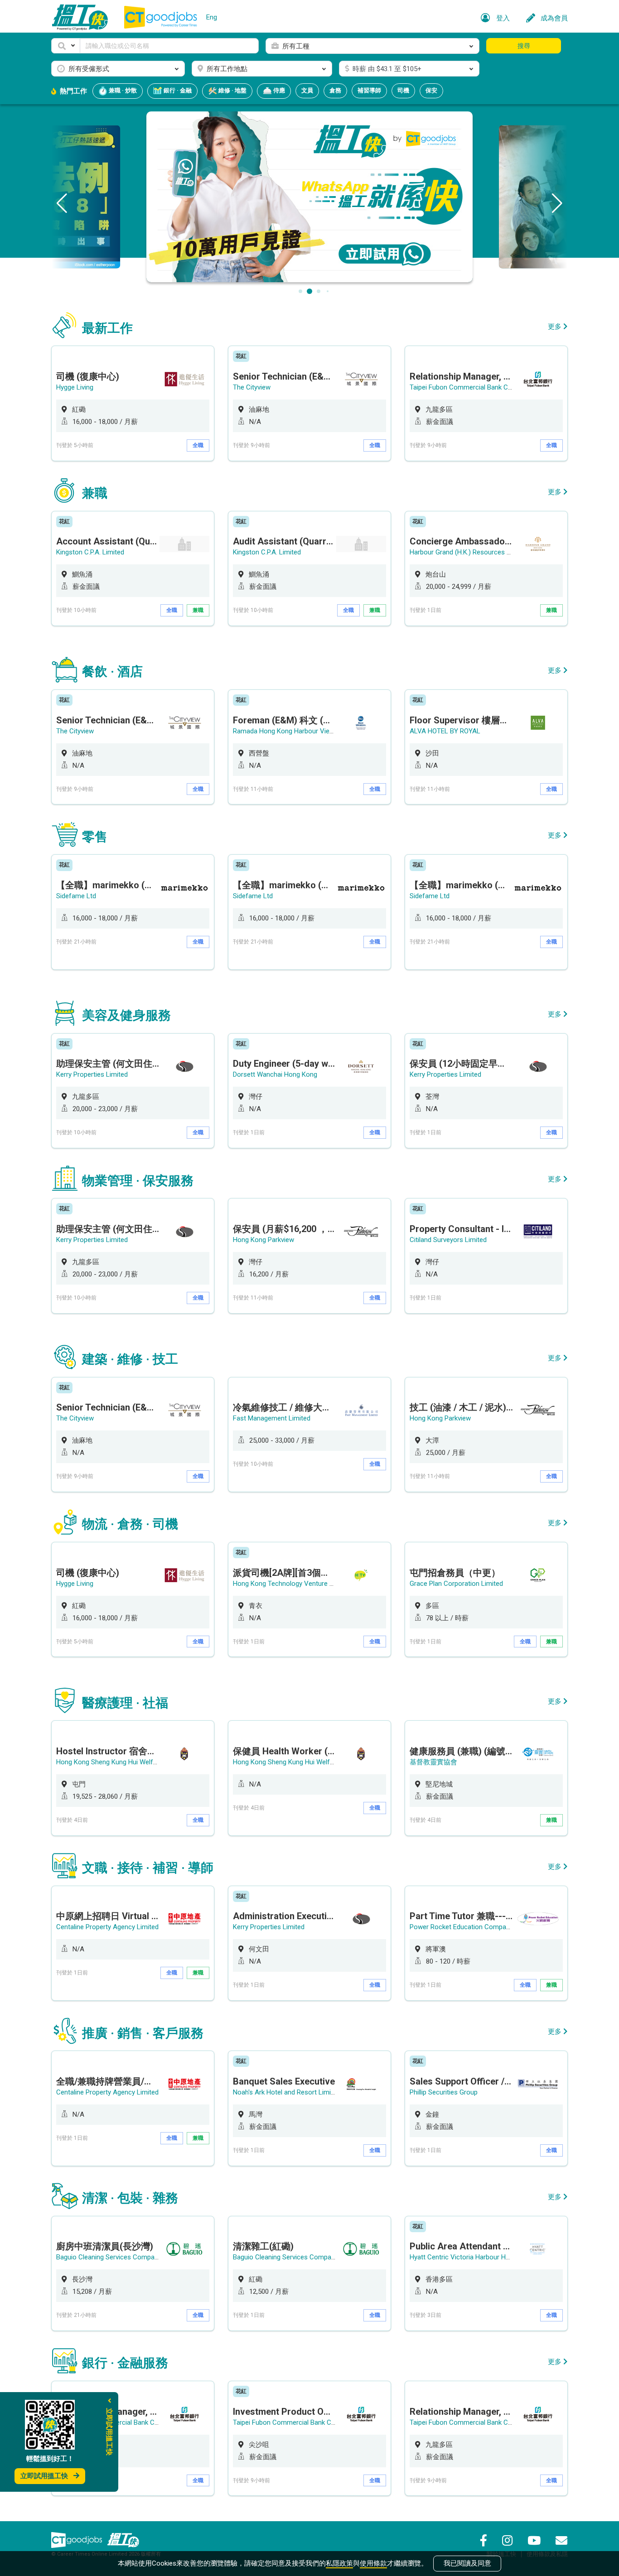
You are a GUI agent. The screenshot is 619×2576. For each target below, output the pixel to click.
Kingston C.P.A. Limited (90, 552)
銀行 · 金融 (177, 90)
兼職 (198, 610)
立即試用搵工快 (44, 2476)
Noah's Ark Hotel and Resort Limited (287, 2092)
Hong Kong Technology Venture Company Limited (307, 1584)
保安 (431, 90)
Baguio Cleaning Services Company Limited (121, 2257)
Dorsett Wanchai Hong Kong (275, 1074)
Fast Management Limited (272, 1418)
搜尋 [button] (524, 46)
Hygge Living (75, 387)
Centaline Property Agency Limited (107, 1927)
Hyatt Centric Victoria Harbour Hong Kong (472, 2257)
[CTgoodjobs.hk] (77, 2540)
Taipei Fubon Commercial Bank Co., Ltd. (469, 387)
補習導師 (369, 90)
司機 (403, 90)
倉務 (335, 90)
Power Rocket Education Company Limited (473, 1927)
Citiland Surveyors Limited (448, 1240)
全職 (198, 445)
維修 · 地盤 (232, 90)
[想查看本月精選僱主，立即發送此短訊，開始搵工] (309, 196)
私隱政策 (339, 2563)
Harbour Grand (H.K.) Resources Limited (469, 552)
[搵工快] (123, 2540)
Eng (212, 17)
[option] (133, 403)
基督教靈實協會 (433, 1762)
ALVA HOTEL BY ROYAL (445, 731)
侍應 (278, 90)
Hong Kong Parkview (264, 1240)
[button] (66, 46)
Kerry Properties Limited (92, 1074)
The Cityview (252, 387)
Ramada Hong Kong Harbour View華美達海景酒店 (307, 731)
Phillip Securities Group (444, 2092)
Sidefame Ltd (76, 896)
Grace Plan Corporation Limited (456, 1584)
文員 (307, 90)
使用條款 (373, 2563)
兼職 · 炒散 (122, 90)
